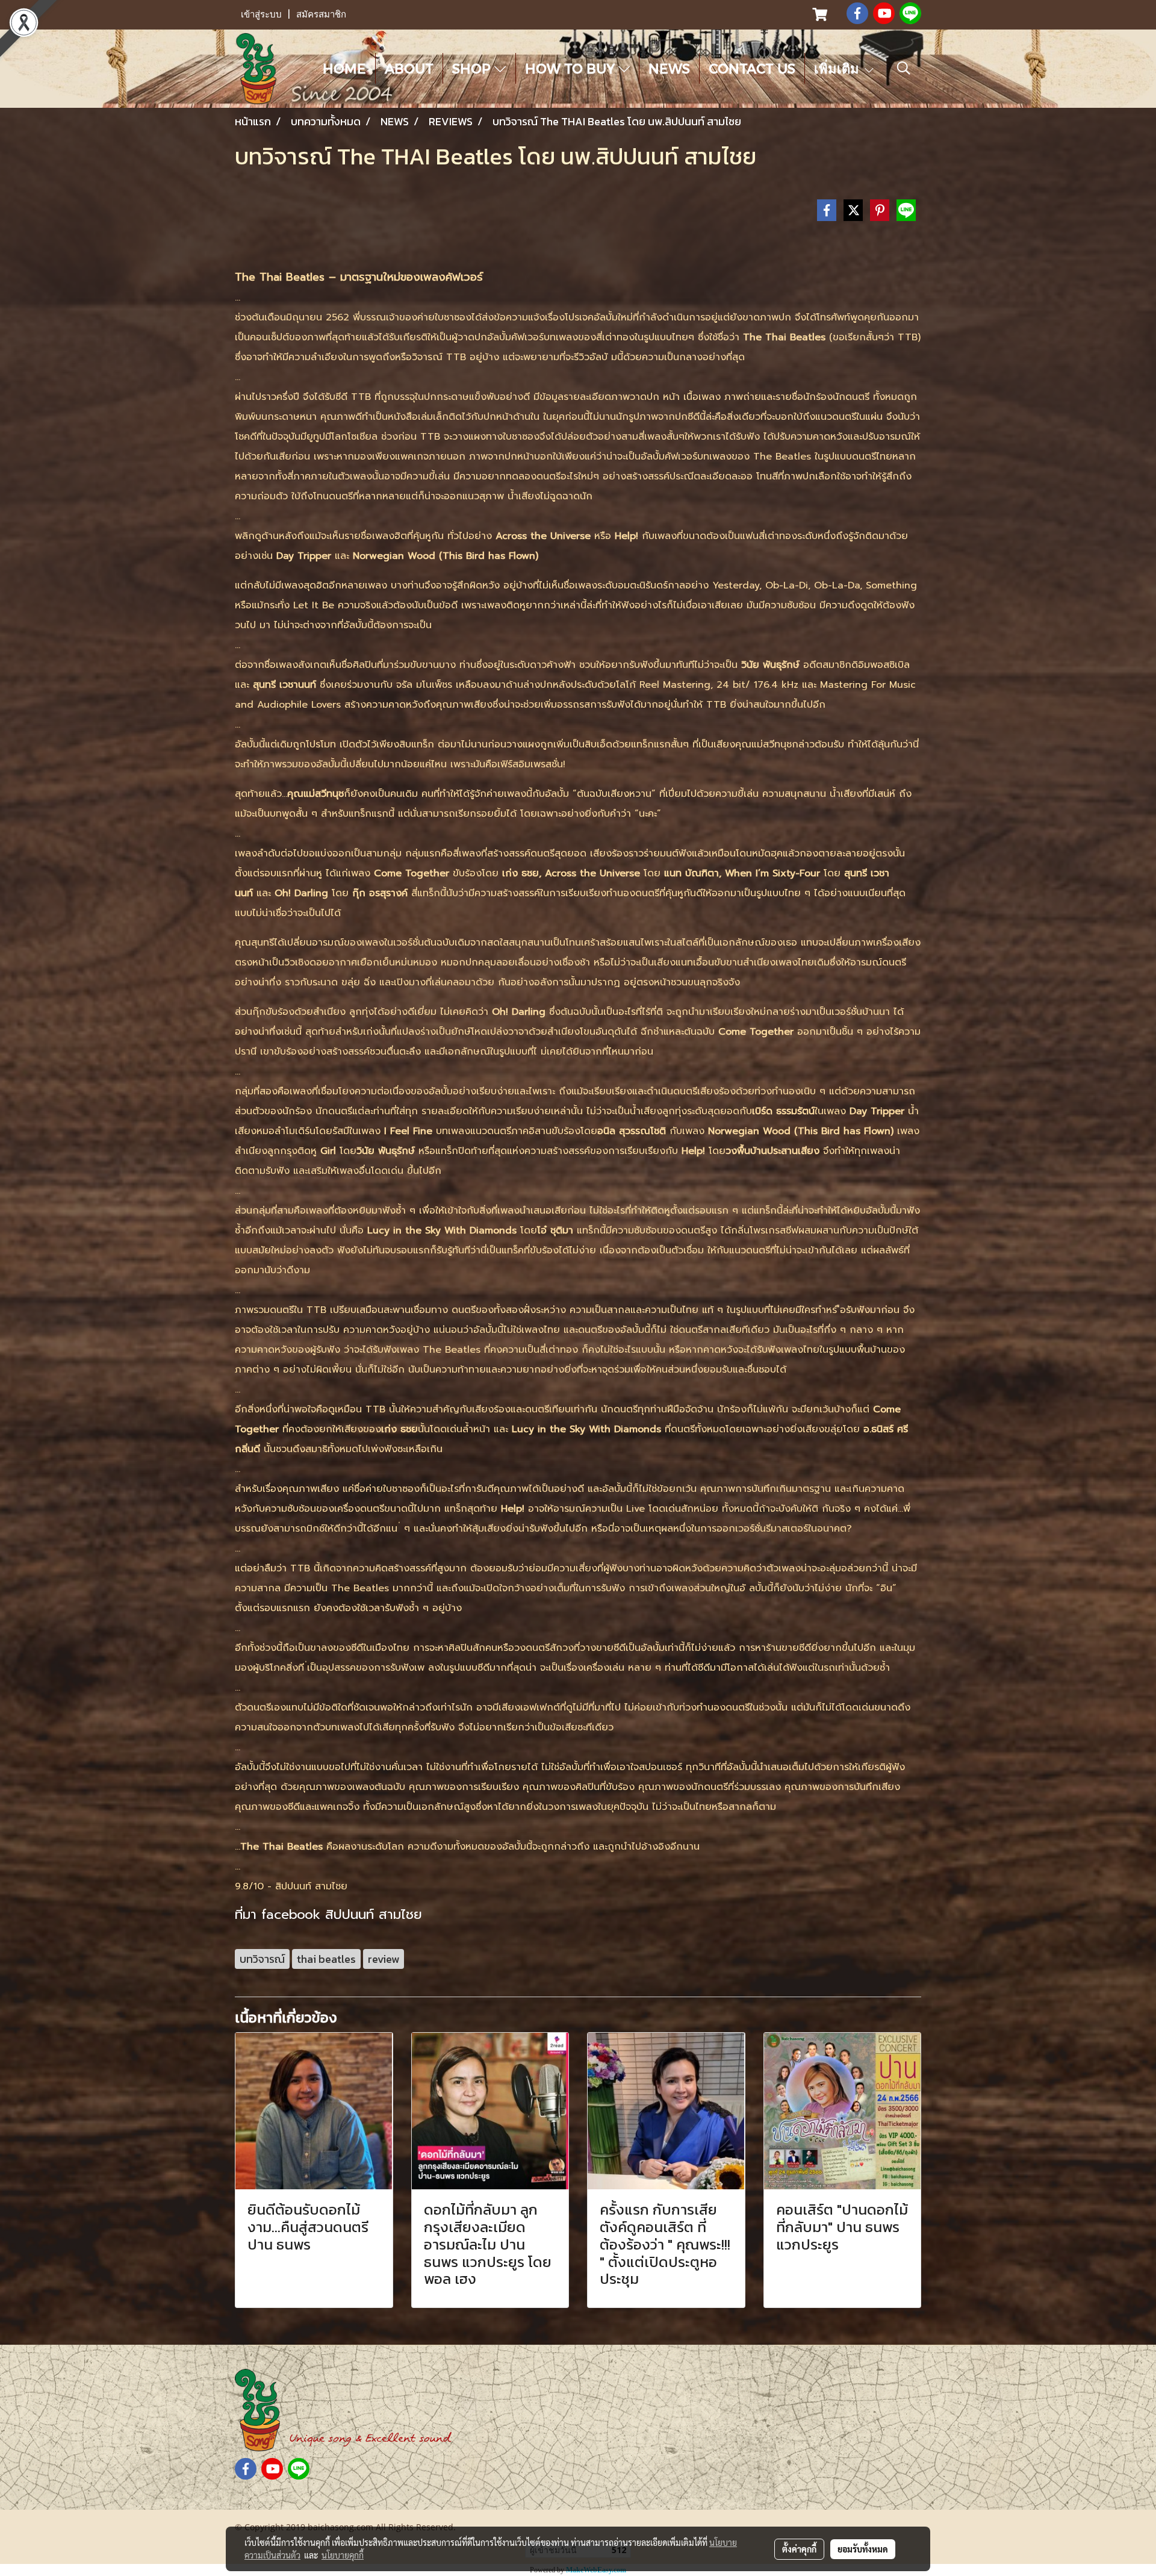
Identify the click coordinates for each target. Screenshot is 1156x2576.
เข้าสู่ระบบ (261, 14)
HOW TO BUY (572, 68)
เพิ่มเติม (838, 68)
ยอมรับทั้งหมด (863, 2549)
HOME (344, 68)
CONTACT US (752, 68)
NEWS (669, 68)
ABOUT (409, 68)
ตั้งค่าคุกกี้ (799, 2549)
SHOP (473, 68)
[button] (904, 68)
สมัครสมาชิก (321, 14)
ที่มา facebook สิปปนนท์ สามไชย (328, 1914)
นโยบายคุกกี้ (343, 2555)
